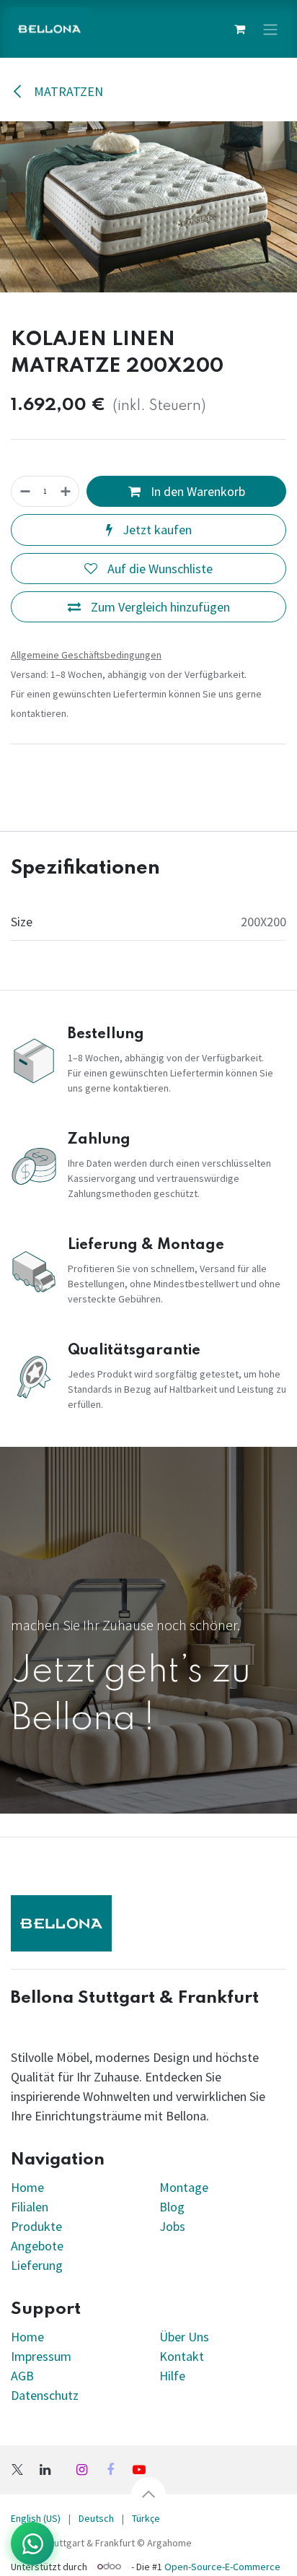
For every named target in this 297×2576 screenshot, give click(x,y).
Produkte (36, 2226)
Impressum (41, 2356)
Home (27, 2187)
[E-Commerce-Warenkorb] (239, 29)
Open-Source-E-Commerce (222, 2566)
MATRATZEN (67, 91)
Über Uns (184, 2337)
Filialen (31, 2207)
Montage (184, 2187)
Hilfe (172, 2376)
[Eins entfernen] (25, 491)
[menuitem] (96, 2519)
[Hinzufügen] (66, 491)
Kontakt (182, 2356)
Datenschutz (45, 2395)
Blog (172, 2207)
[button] (148, 2494)
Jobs (172, 2226)
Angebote (37, 2246)
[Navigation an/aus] (270, 29)
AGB (22, 2376)
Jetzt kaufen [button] (156, 530)
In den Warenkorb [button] (196, 491)
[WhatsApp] (32, 2544)
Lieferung (37, 2265)
